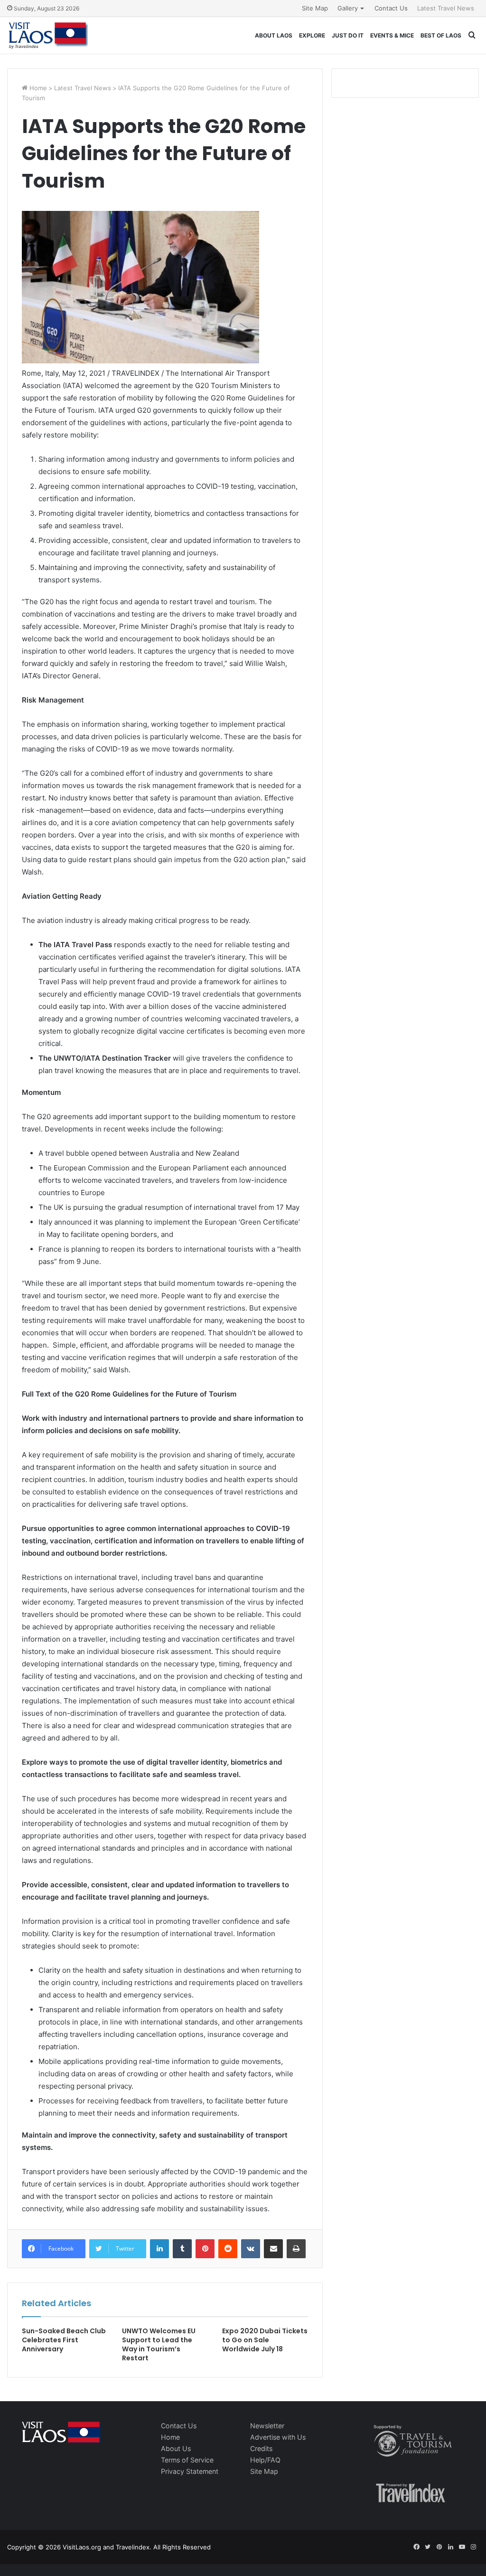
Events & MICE (392, 35)
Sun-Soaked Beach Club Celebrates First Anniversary (64, 2340)
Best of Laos (441, 35)
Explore (312, 35)
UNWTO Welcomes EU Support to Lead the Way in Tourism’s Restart (159, 2344)
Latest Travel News (446, 8)
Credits (261, 2448)
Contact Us (391, 8)
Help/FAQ (265, 2460)
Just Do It (348, 35)
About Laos (274, 35)
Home (37, 88)
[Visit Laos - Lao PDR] (47, 35)
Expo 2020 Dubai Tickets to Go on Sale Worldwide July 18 (265, 2340)
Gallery (348, 8)
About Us (176, 2448)
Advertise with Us (278, 2437)
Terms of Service (187, 2460)
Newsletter (267, 2426)
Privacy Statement (190, 2471)
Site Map (315, 8)
